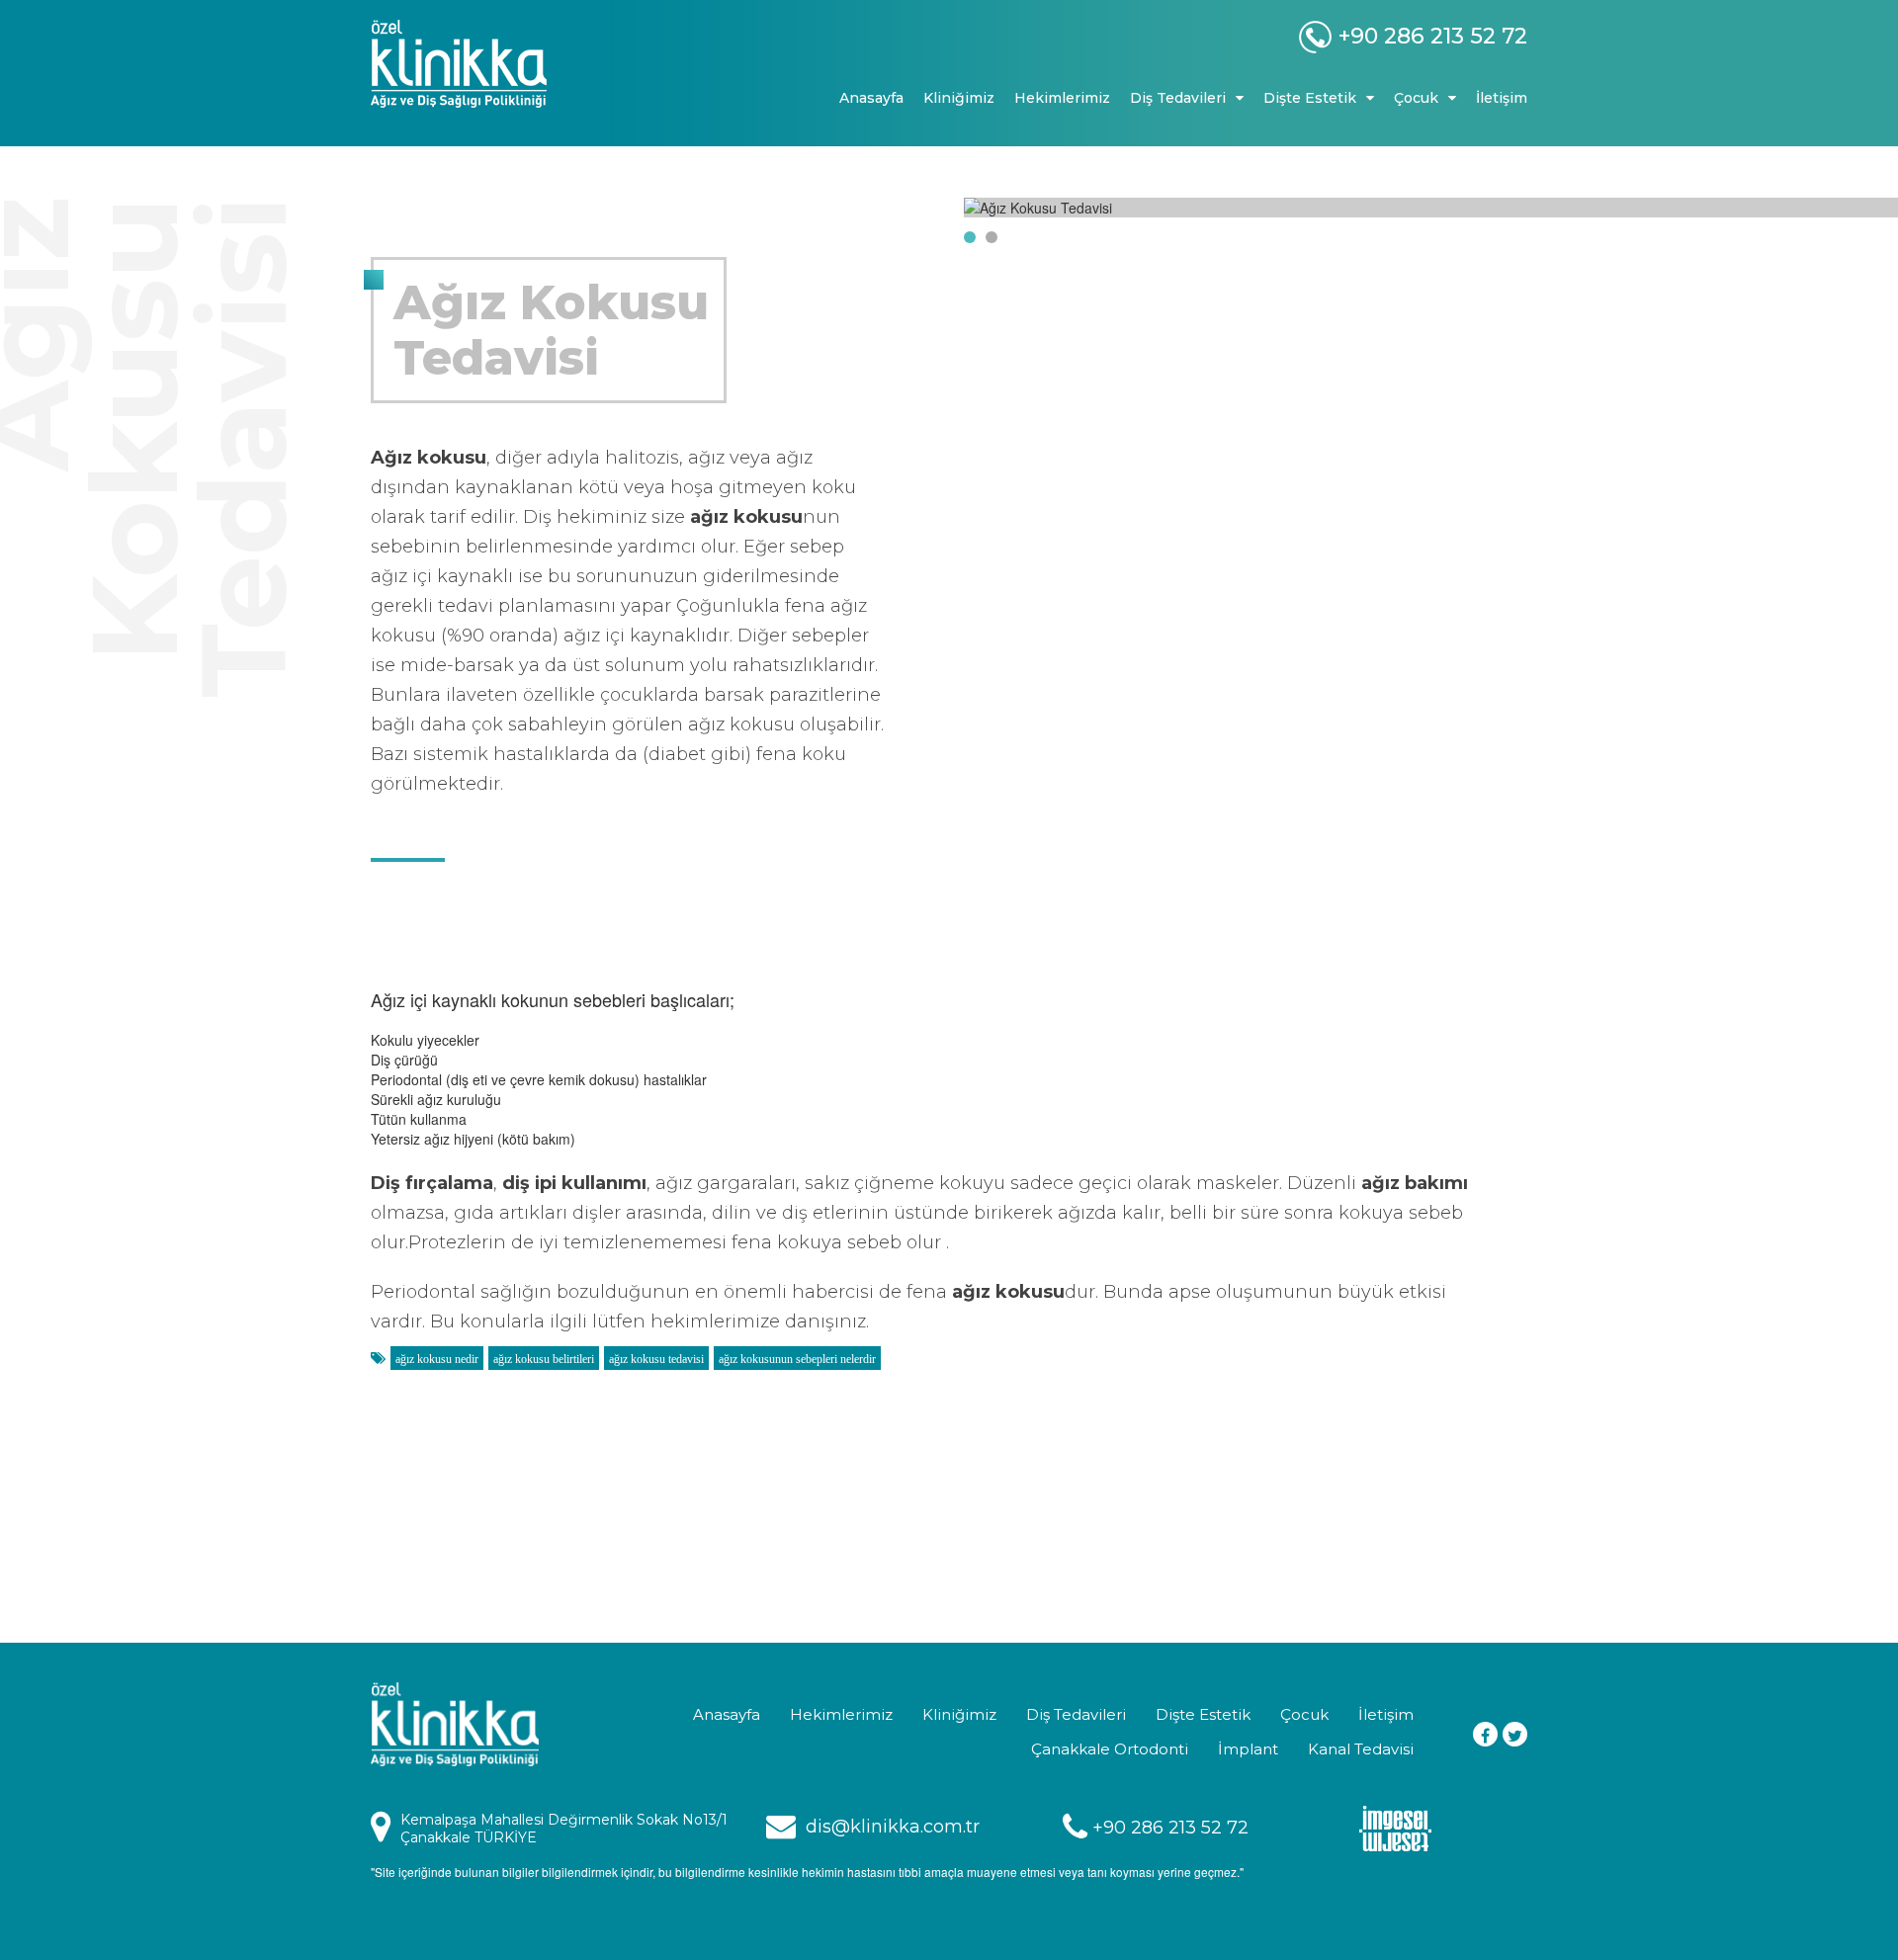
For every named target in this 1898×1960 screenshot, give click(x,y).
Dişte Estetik (1203, 1714)
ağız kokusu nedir (437, 1359)
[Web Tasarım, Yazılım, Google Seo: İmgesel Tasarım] (1395, 1827)
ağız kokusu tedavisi (656, 1359)
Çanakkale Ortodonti (1110, 1749)
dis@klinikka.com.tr (893, 1827)
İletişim (1502, 98)
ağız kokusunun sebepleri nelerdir (797, 1359)
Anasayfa (871, 98)
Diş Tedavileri (1076, 1714)
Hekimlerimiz (1062, 98)
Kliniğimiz (959, 98)
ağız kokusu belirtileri (544, 1359)
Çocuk (1304, 1714)
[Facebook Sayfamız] (1485, 1734)
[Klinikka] (504, 64)
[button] (970, 237)
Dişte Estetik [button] (1310, 98)
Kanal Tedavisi (1361, 1749)
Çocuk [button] (1416, 98)
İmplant (1248, 1749)
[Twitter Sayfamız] (1515, 1734)
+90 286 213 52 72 (1170, 1828)
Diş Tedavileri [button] (1178, 98)
